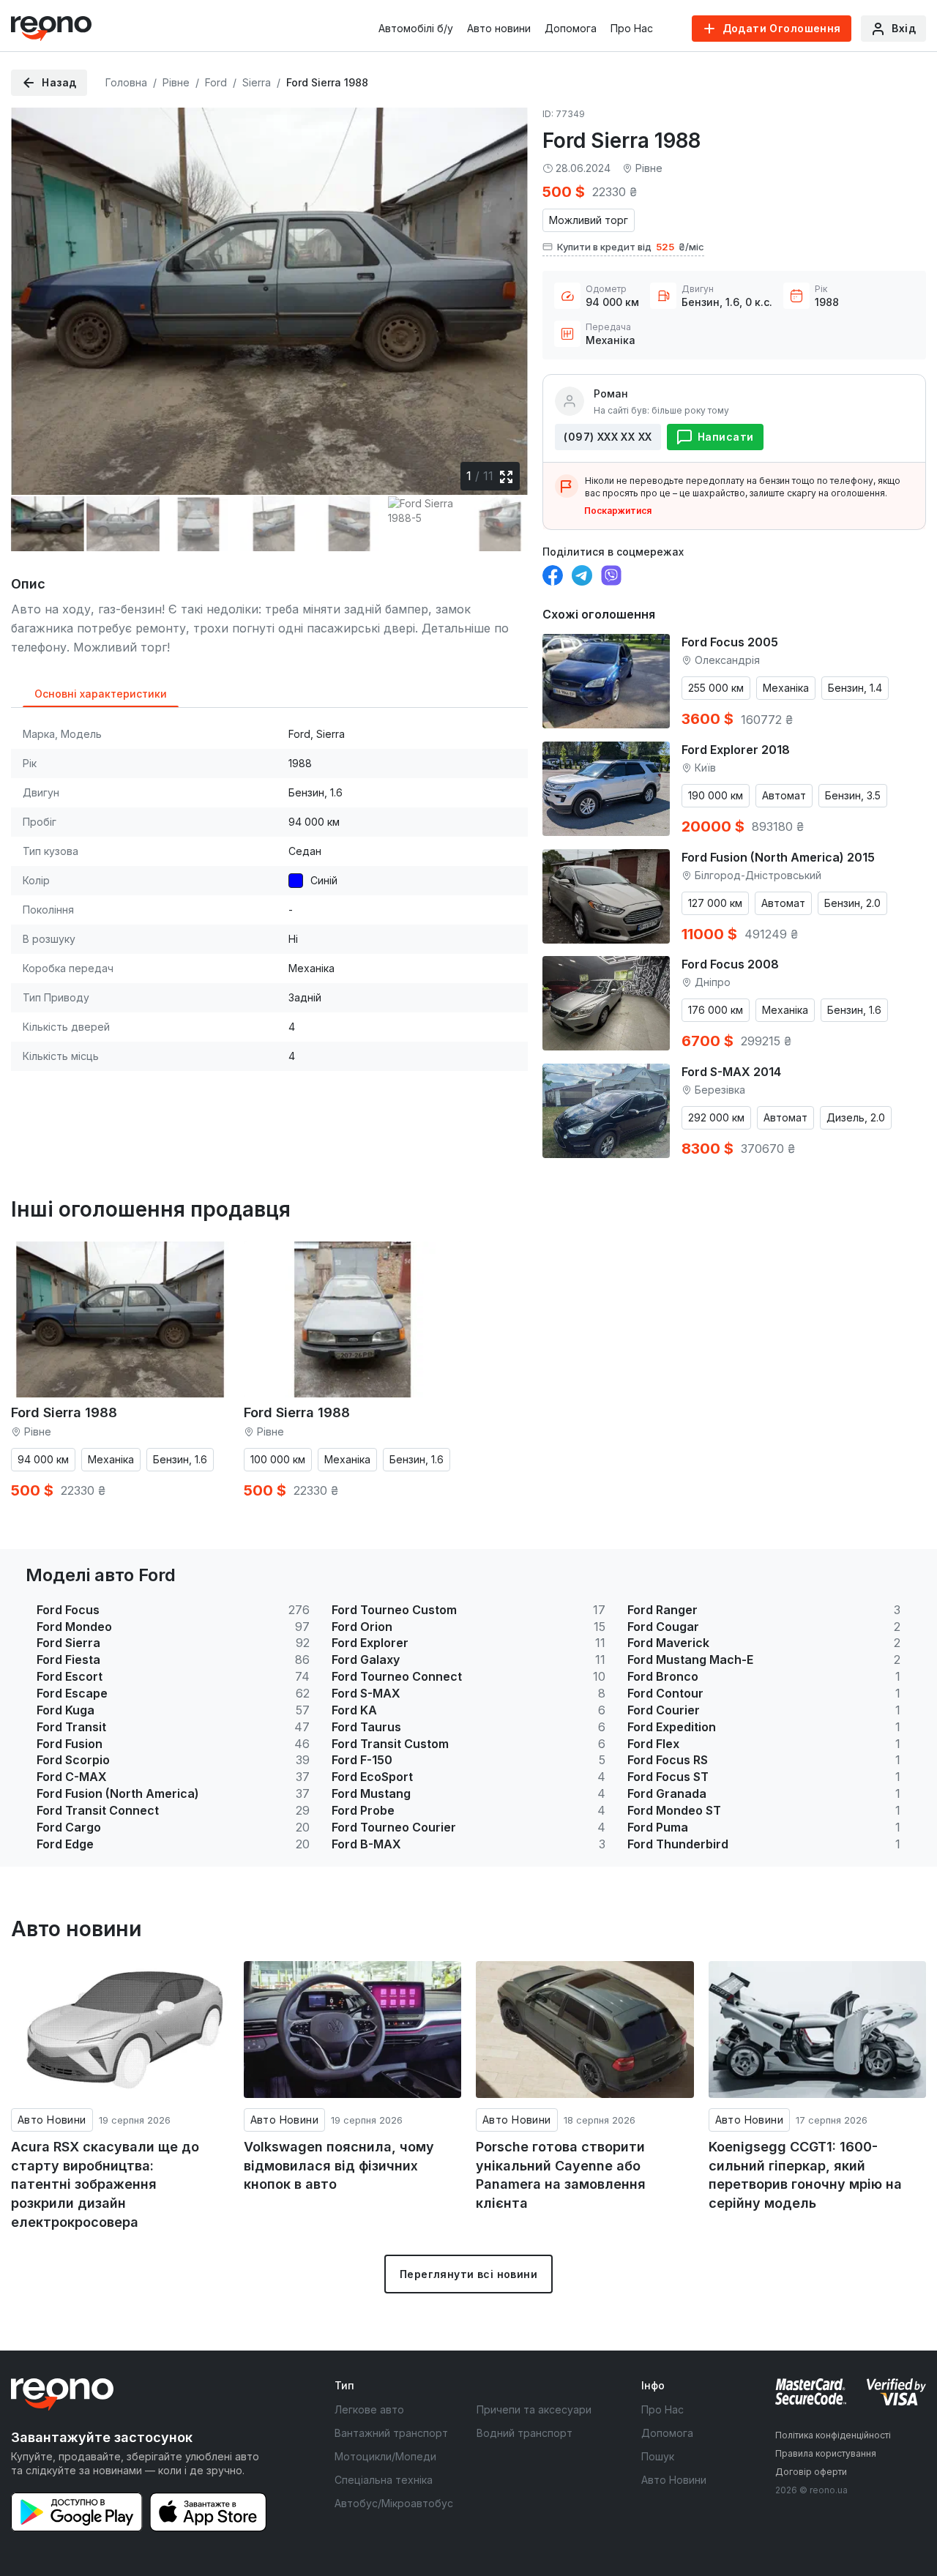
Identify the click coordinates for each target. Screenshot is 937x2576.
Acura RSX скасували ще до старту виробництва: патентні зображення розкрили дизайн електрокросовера (105, 2184)
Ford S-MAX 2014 (731, 1072)
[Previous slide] (34, 294)
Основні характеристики (101, 694)
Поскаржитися (618, 511)
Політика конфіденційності (833, 2435)
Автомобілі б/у (416, 28)
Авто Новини (52, 2120)
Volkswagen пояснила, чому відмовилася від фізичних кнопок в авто (339, 2165)
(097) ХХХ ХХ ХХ (608, 437)
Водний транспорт (525, 2433)
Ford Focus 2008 (730, 964)
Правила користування (826, 2453)
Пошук (658, 2456)
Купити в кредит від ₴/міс (631, 247)
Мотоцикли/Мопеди (385, 2456)
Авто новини (499, 28)
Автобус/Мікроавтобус (394, 2503)
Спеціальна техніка (384, 2480)
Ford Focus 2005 (730, 642)
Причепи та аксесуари (534, 2409)
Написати (725, 437)
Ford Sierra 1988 (64, 1412)
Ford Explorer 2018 (736, 750)
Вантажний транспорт (391, 2433)
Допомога (571, 28)
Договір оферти (811, 2472)
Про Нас (632, 28)
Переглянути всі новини (468, 2274)
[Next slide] (504, 294)
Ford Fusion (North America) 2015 (778, 857)
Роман (611, 393)
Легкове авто (369, 2409)
